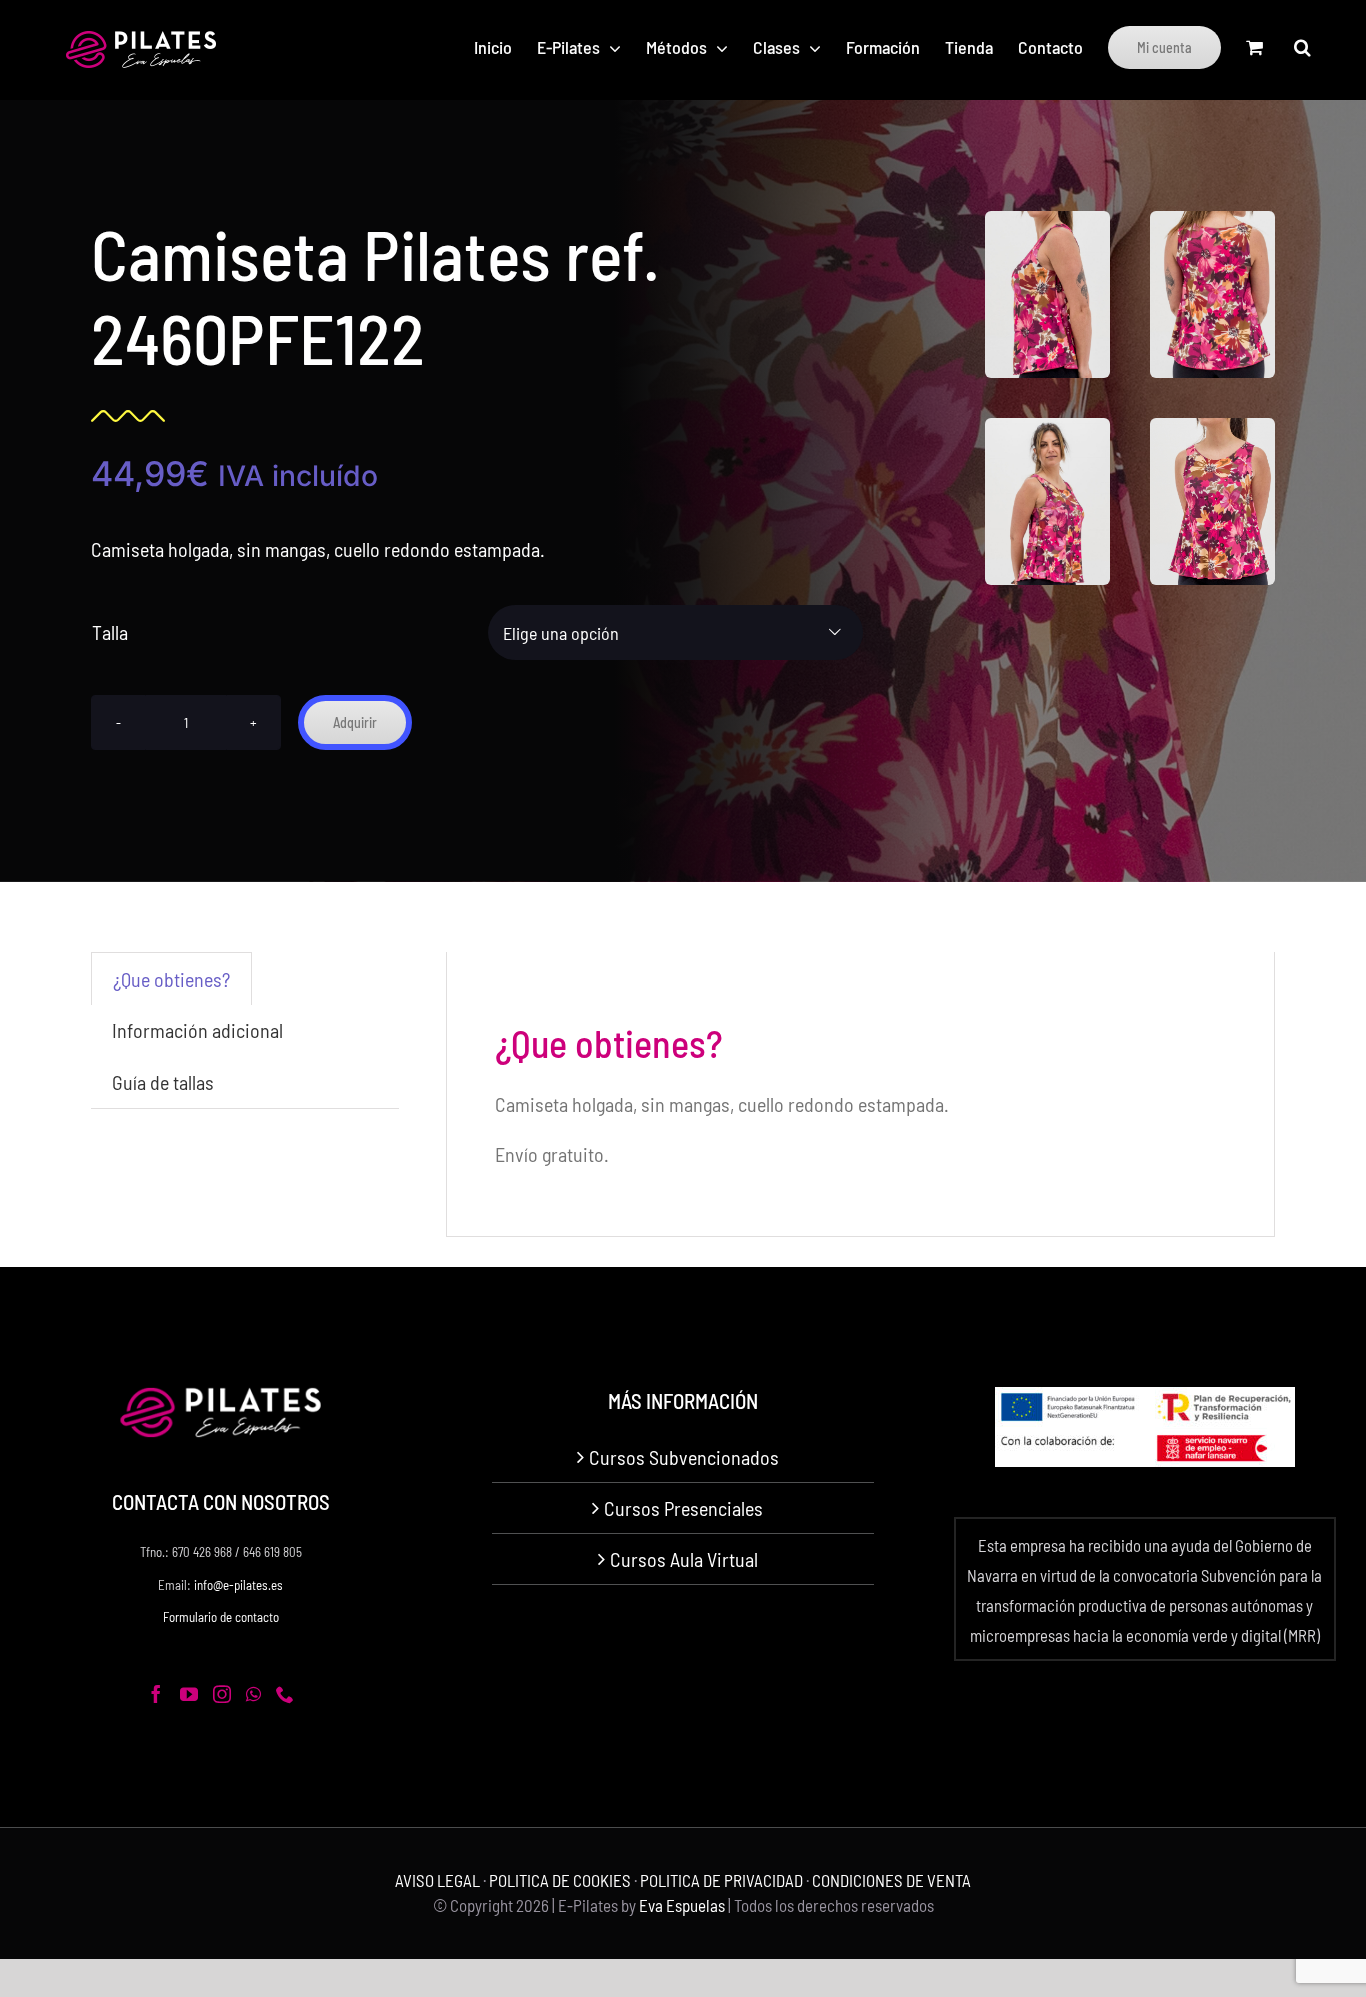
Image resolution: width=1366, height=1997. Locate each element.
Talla (110, 632)
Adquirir (355, 722)
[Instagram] (222, 1694)
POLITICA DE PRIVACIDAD (721, 1880)
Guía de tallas (163, 1082)
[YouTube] (189, 1694)
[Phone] (285, 1694)
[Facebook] (156, 1694)
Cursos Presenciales (683, 1508)
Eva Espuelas (682, 1905)
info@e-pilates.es (238, 1585)
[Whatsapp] (253, 1694)
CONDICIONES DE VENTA (891, 1880)
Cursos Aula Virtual (684, 1559)
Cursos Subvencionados (684, 1457)
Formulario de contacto (221, 1617)
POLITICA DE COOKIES (560, 1880)
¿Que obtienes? (171, 979)
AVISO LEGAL (437, 1880)
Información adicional (197, 1030)
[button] (1302, 47)
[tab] (171, 978)
